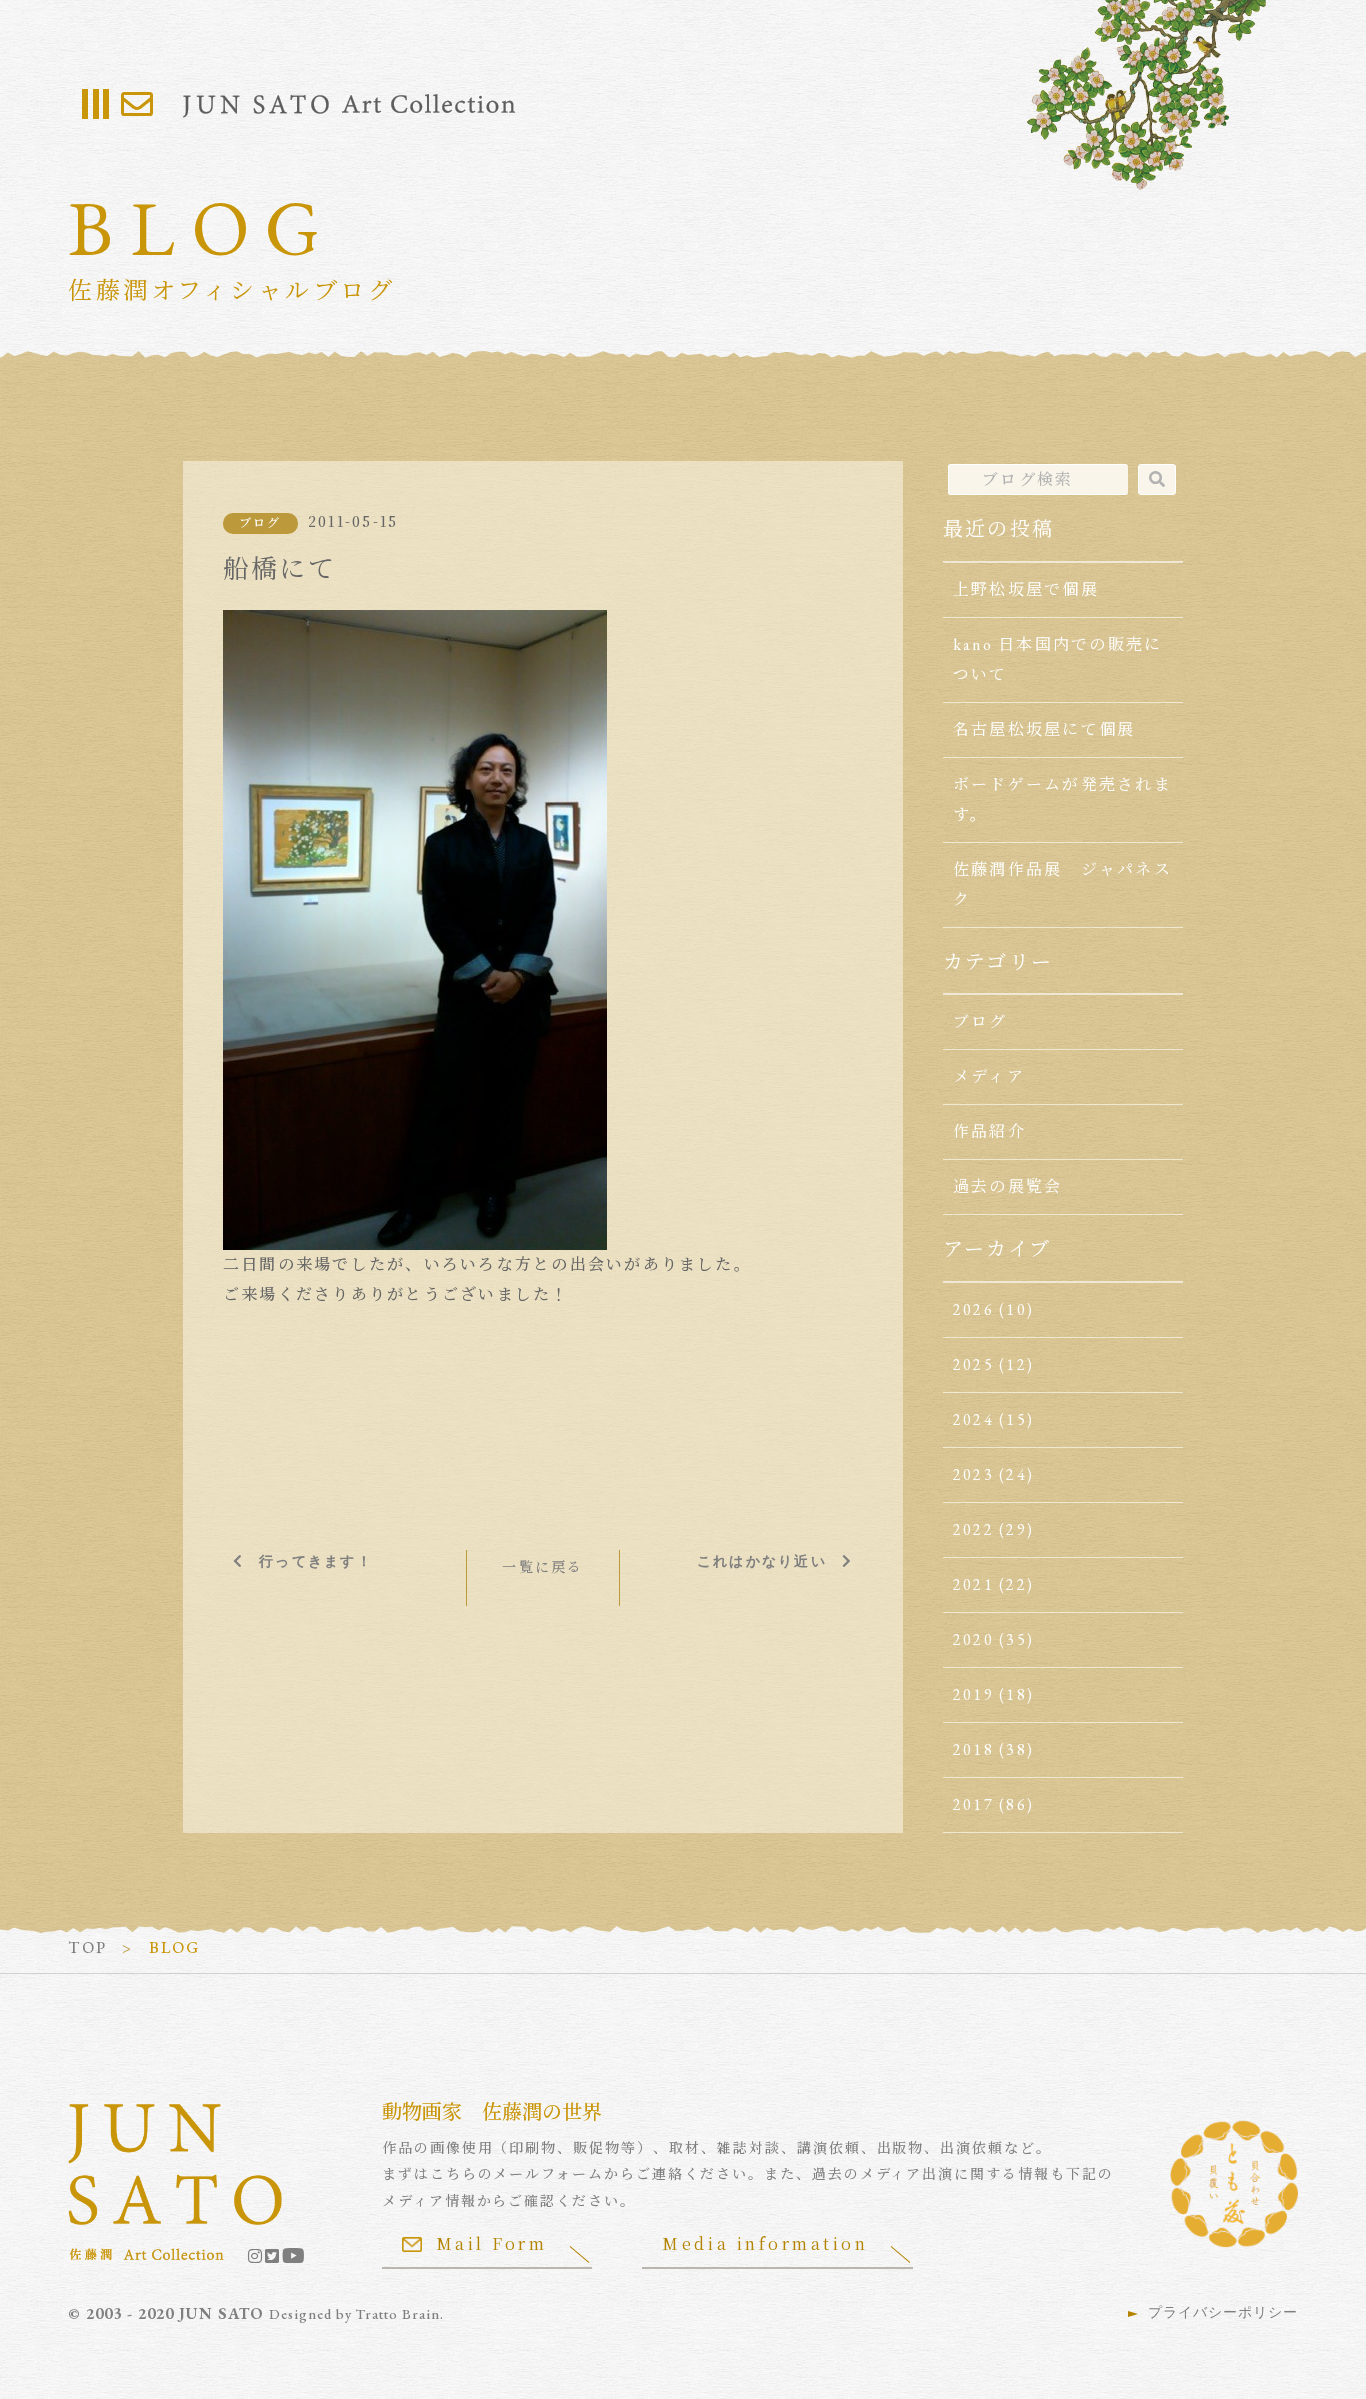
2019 (973, 1694)
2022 (973, 1529)
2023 (973, 1474)
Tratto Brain (398, 2314)
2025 (973, 1364)
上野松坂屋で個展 (1026, 589)
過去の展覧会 (1007, 1186)
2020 (973, 1639)
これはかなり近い (762, 1561)
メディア (989, 1076)
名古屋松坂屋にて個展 (1044, 729)
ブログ (260, 523)
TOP (87, 1947)
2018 (973, 1749)
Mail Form (492, 2243)
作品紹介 (989, 1131)
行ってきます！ (316, 1561)
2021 (973, 1584)
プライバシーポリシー (1223, 2312)
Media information (765, 2243)
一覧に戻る (542, 1567)
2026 (973, 1309)
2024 (973, 1419)
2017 (973, 1804)
